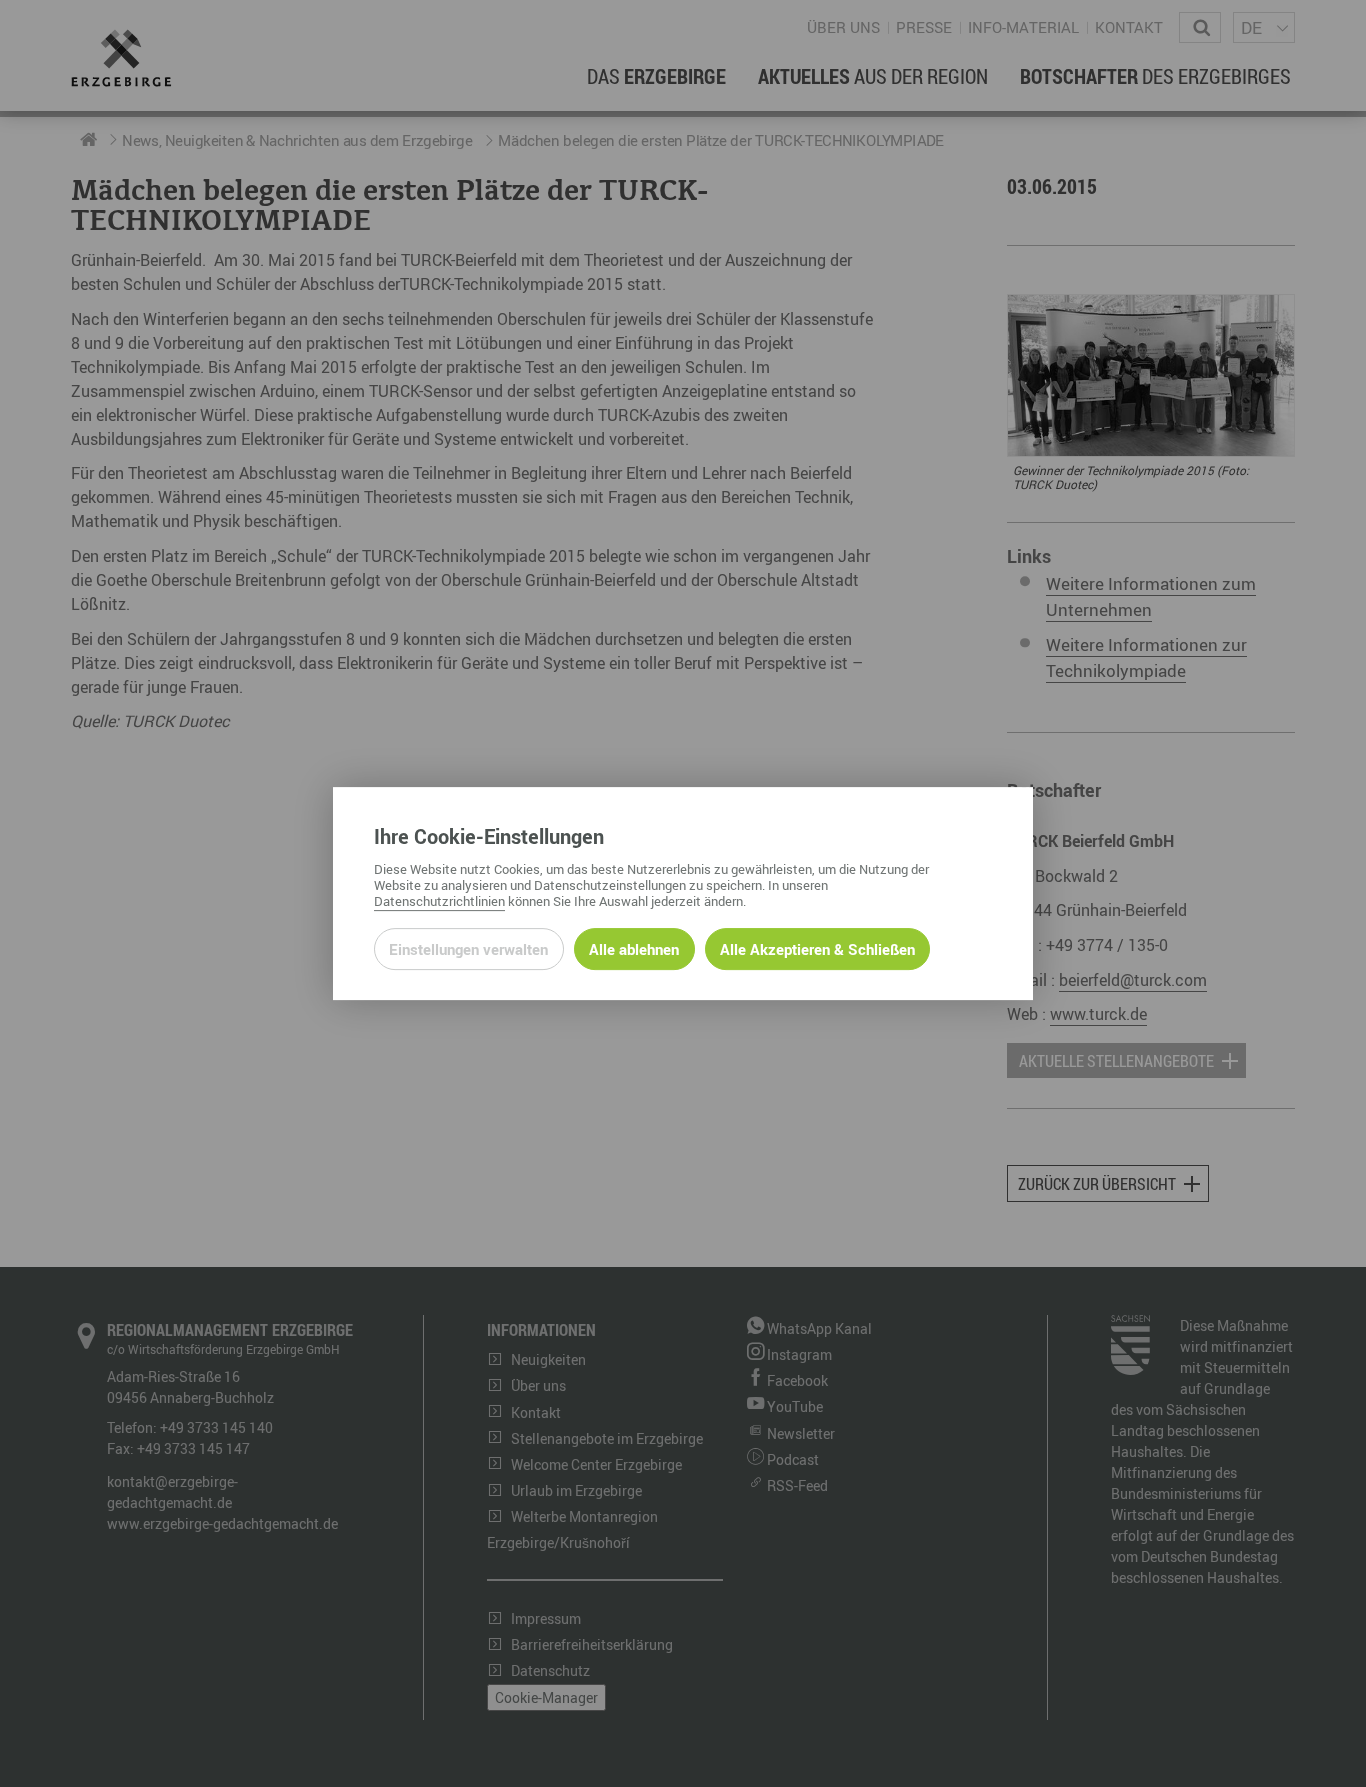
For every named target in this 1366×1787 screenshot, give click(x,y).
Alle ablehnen (634, 949)
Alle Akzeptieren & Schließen (817, 949)
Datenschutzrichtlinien (439, 901)
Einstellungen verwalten (468, 949)
